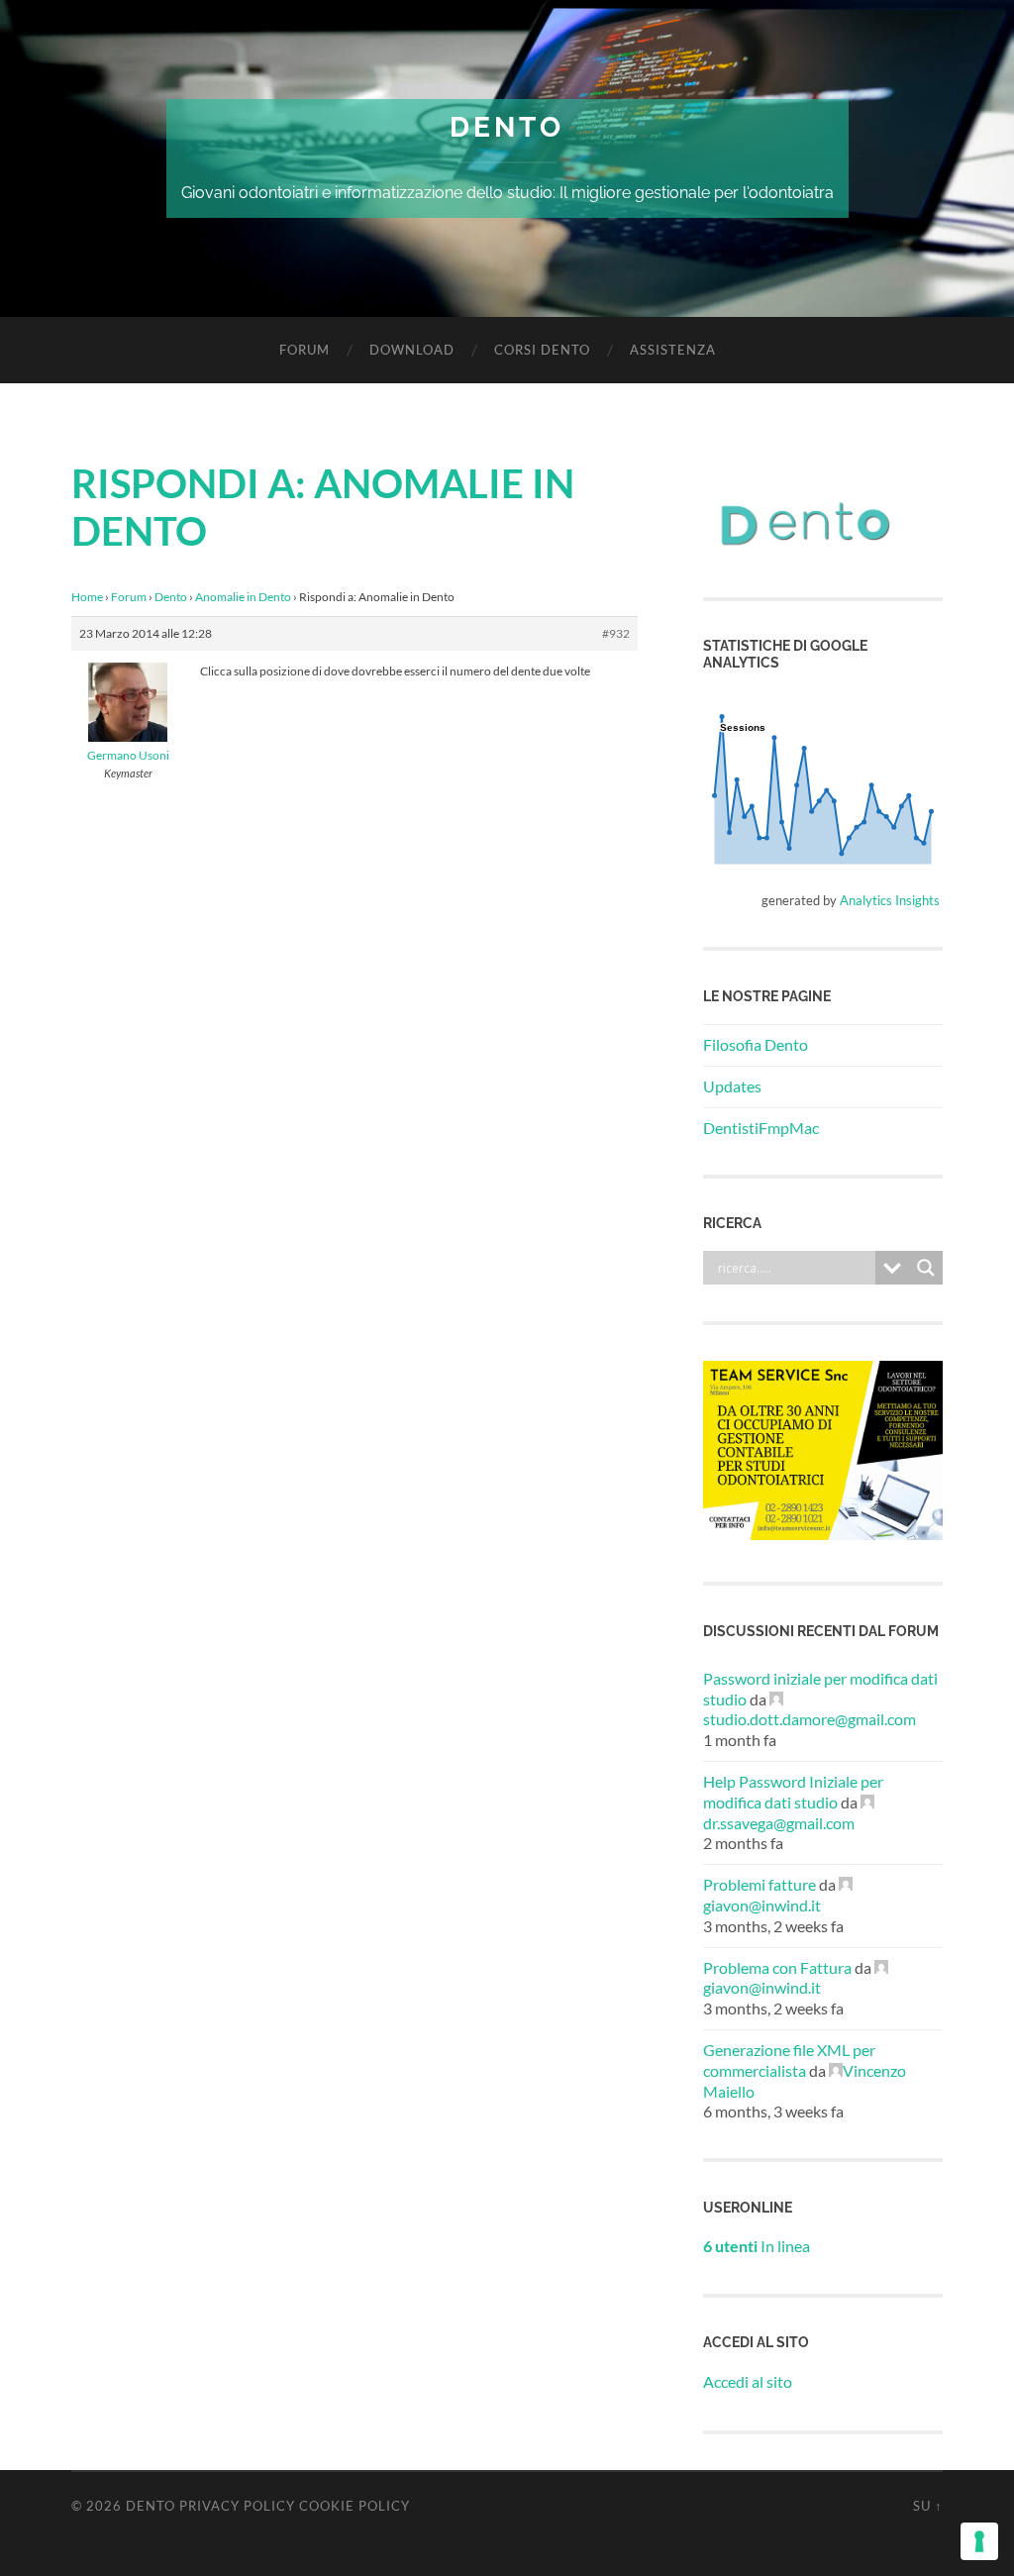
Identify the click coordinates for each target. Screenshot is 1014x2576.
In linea (757, 2246)
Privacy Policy (237, 2506)
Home (87, 597)
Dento (507, 127)
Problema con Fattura (777, 1967)
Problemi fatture (760, 1884)
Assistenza (673, 350)
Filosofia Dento (756, 1044)
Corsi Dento (542, 350)
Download (412, 350)
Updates (732, 1086)
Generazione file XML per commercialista (789, 2060)
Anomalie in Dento (243, 597)
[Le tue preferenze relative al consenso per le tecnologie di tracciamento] (979, 2541)
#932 (616, 633)
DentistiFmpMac (761, 1128)
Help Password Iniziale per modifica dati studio (793, 1792)
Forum (304, 350)
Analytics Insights (890, 900)
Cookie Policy (355, 2506)
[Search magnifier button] (926, 1268)
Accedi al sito (748, 2381)
